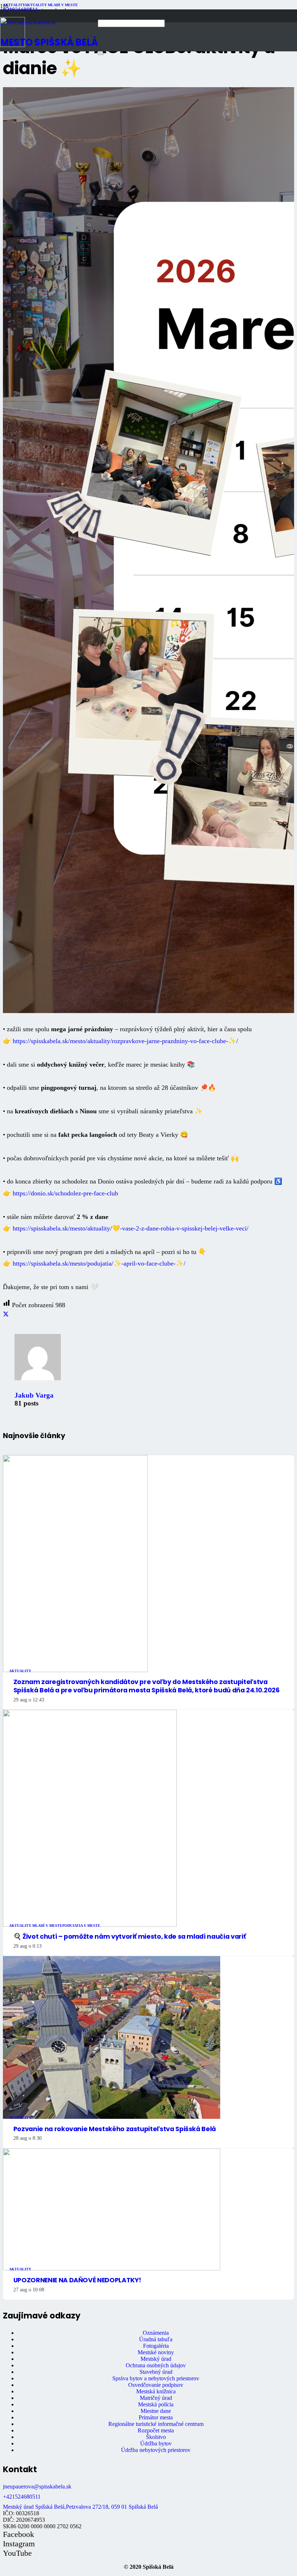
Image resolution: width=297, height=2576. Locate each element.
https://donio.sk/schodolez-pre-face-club (65, 1193)
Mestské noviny (156, 2352)
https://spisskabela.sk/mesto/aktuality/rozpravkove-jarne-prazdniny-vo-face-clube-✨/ (125, 1041)
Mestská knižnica (156, 2391)
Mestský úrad (156, 2359)
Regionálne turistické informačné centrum (156, 2424)
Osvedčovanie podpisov (156, 2385)
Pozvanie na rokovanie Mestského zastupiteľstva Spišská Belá (115, 2129)
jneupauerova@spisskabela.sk (37, 2486)
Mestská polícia (156, 2404)
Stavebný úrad (156, 2372)
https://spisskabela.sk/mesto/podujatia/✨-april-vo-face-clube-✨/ (99, 1263)
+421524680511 (22, 2497)
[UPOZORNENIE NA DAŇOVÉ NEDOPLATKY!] (112, 2268)
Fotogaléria (156, 2346)
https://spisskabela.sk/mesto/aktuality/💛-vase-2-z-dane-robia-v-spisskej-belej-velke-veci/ (131, 1228)
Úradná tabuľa (156, 2339)
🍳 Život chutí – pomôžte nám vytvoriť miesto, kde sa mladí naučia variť (129, 1937)
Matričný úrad (156, 2398)
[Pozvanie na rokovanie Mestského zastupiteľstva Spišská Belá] (112, 2117)
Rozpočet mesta (156, 2430)
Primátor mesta (156, 2417)
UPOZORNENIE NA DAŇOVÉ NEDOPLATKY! (77, 2280)
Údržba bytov (156, 2443)
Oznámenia (156, 2333)
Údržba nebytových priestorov (156, 2450)
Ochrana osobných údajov (156, 2365)
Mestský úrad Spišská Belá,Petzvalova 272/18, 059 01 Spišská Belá (80, 2507)
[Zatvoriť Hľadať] (101, 54)
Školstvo (156, 2437)
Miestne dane (156, 2411)
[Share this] (6, 1314)
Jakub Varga (34, 1395)
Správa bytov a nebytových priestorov (156, 2378)
